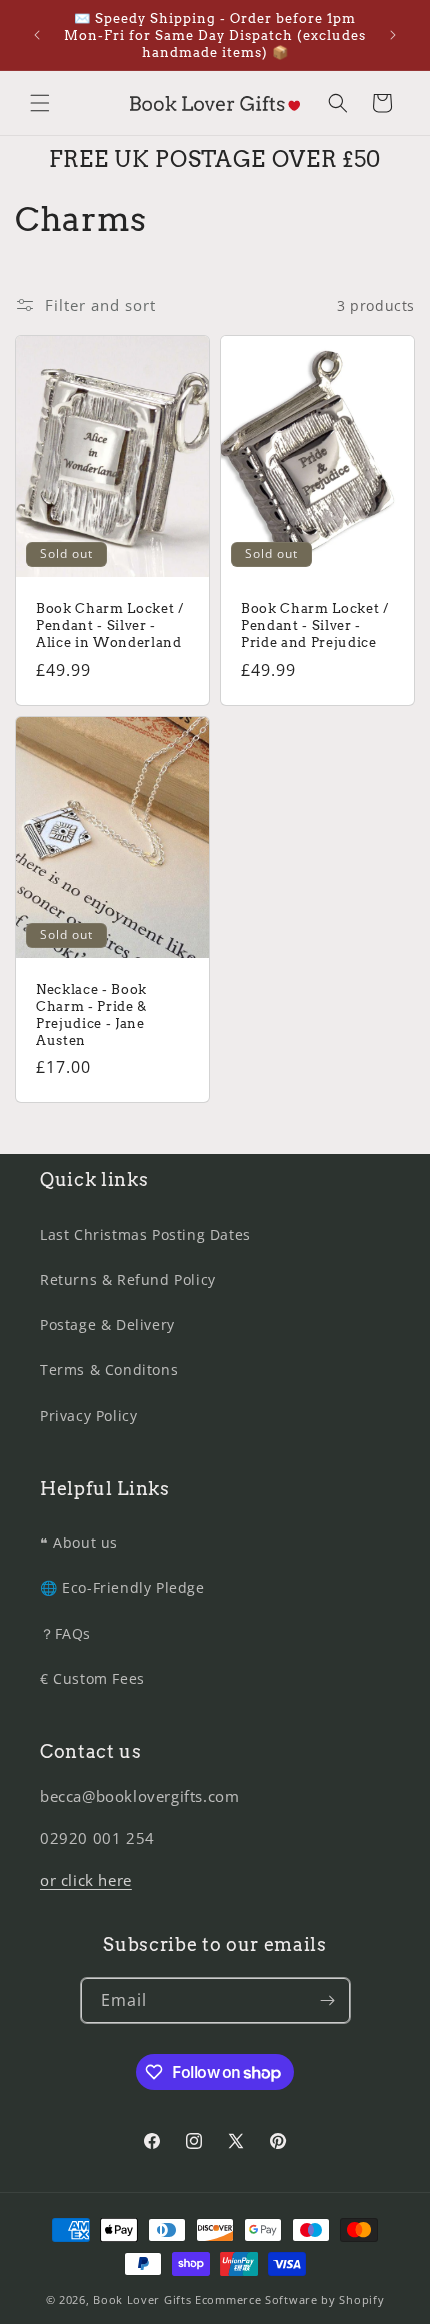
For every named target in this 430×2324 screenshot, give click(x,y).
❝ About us (79, 1542)
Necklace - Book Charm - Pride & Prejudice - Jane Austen (91, 1014)
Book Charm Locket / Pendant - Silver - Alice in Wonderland (110, 626)
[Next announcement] (393, 35)
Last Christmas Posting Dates (145, 1234)
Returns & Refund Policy (128, 1279)
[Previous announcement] (37, 35)
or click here (86, 1880)
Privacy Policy (88, 1415)
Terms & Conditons (109, 1369)
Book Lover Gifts (142, 2299)
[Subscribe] (328, 2000)
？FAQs (65, 1633)
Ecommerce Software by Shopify (289, 2299)
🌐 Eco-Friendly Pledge (122, 1587)
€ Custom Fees (92, 1678)
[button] (40, 103)
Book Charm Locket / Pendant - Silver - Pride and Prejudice (315, 626)
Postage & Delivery (107, 1324)
